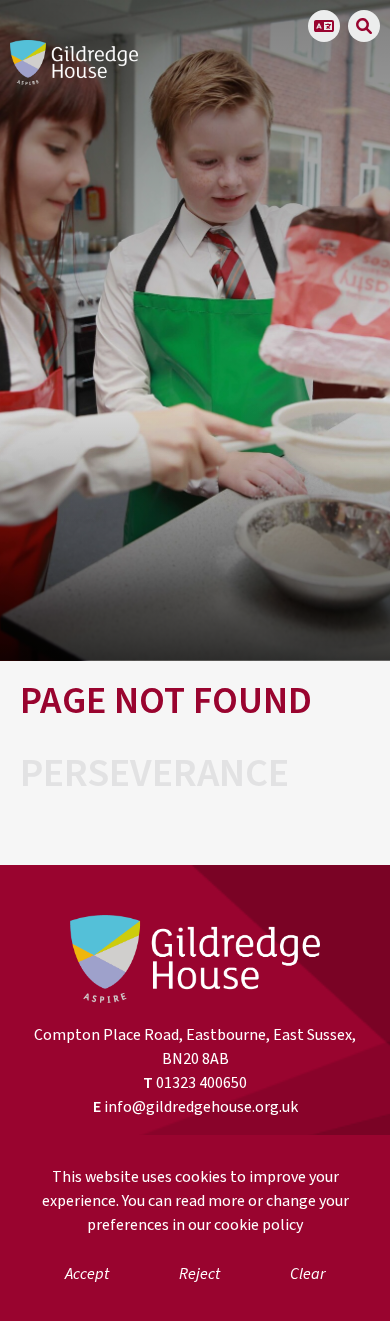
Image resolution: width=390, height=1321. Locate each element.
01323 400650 (201, 1083)
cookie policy (258, 1225)
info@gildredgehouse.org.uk (201, 1107)
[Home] (74, 62)
